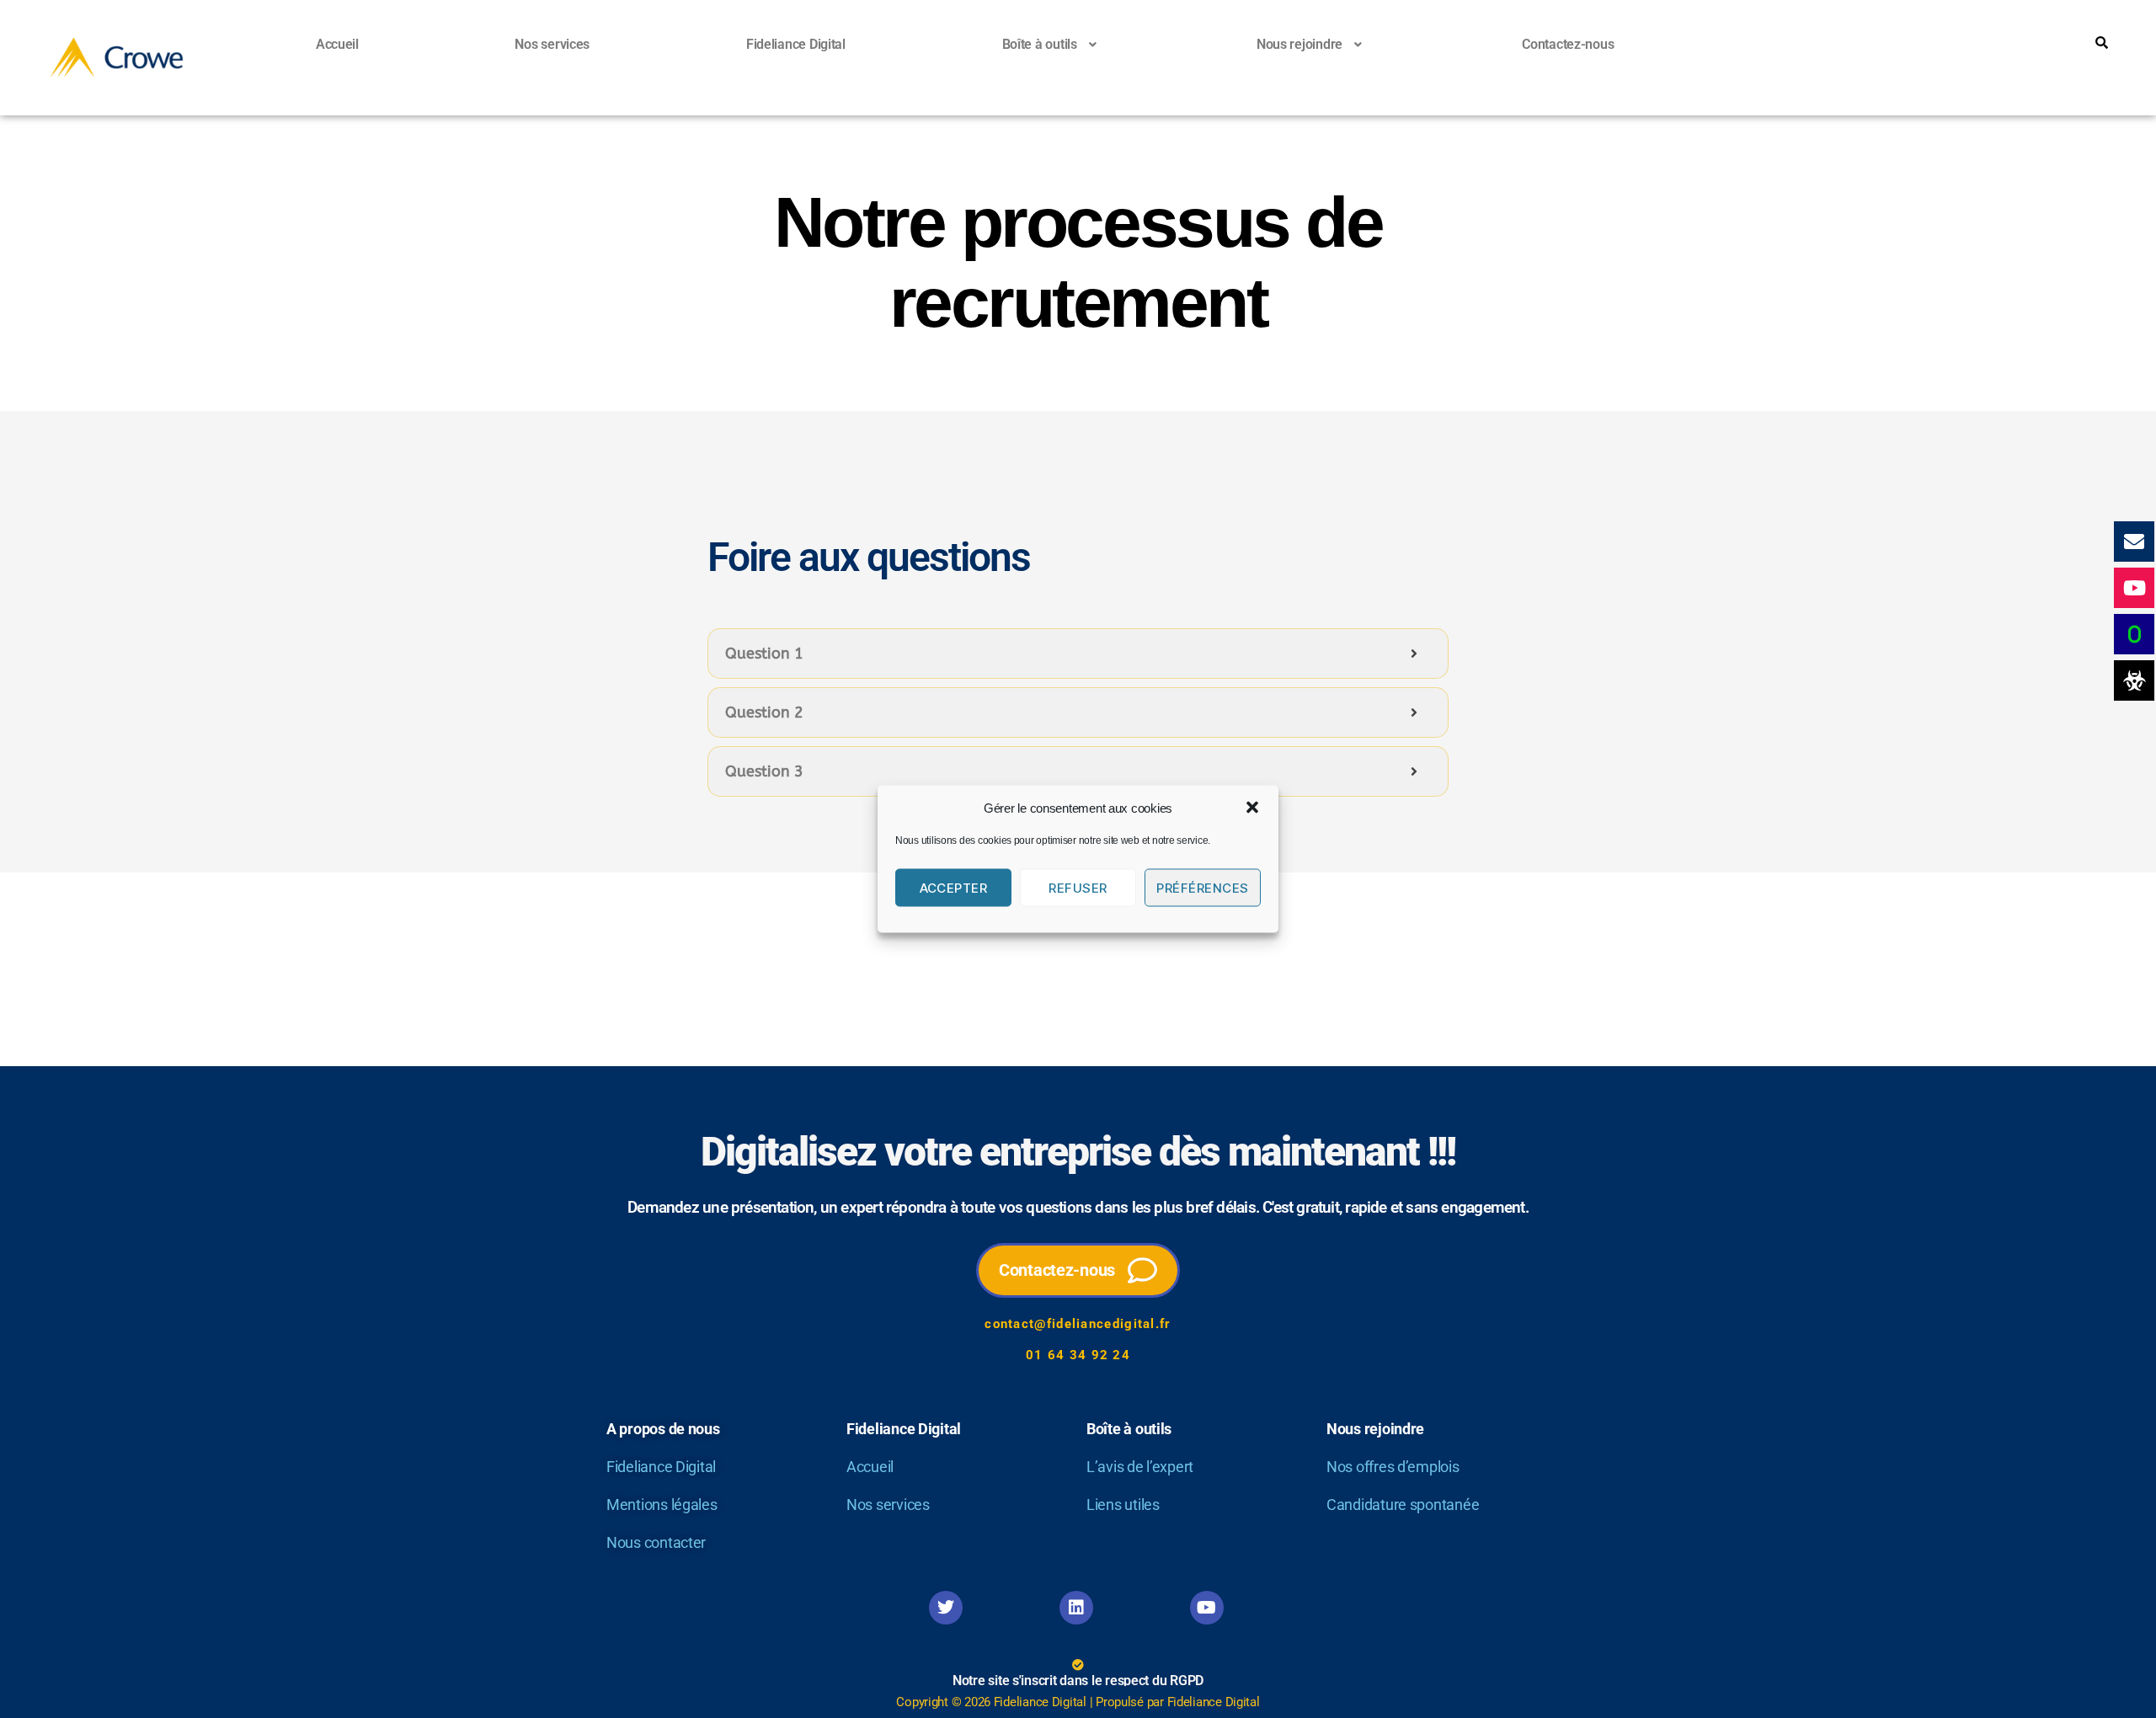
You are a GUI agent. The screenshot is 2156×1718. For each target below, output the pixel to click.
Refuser (1078, 887)
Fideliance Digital (796, 44)
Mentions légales (662, 1505)
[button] (1252, 808)
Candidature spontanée (1403, 1505)
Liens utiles (1123, 1505)
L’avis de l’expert (1140, 1467)
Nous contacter (656, 1542)
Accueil (337, 44)
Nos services (552, 44)
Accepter (954, 887)
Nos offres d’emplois (1393, 1467)
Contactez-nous (1568, 44)
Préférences (1203, 887)
